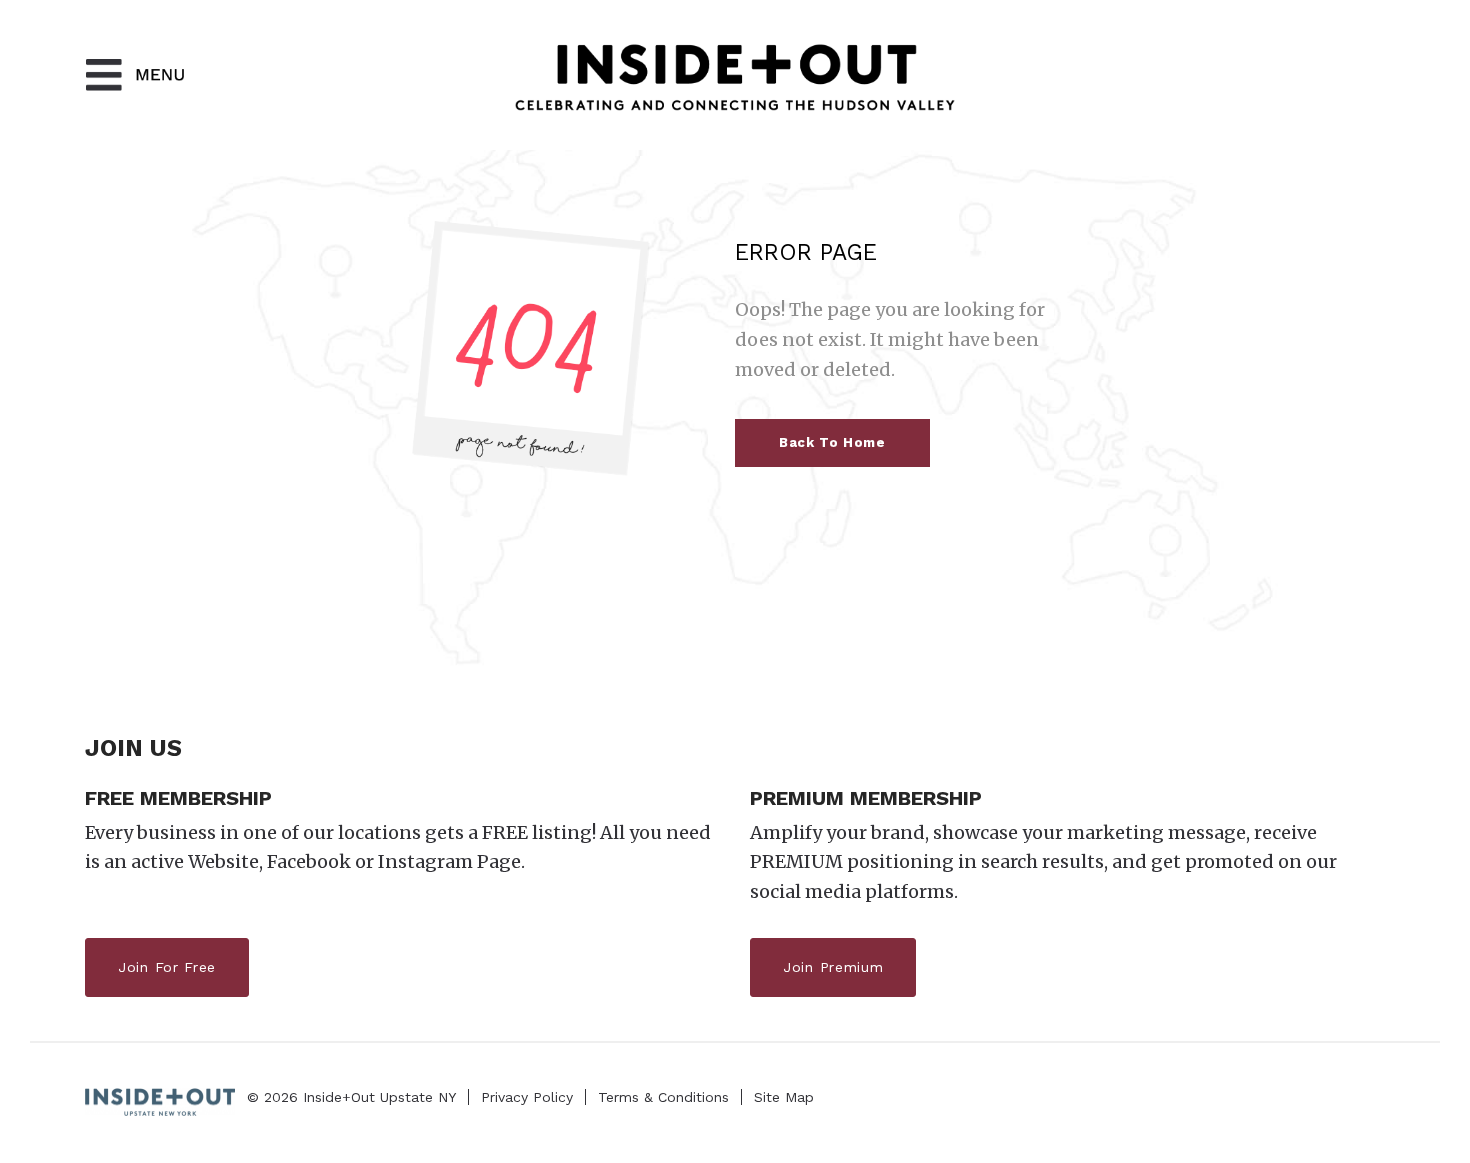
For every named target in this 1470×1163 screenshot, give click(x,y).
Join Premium (833, 967)
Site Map (784, 1097)
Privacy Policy (527, 1097)
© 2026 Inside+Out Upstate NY (351, 1097)
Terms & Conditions (663, 1097)
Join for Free (167, 967)
